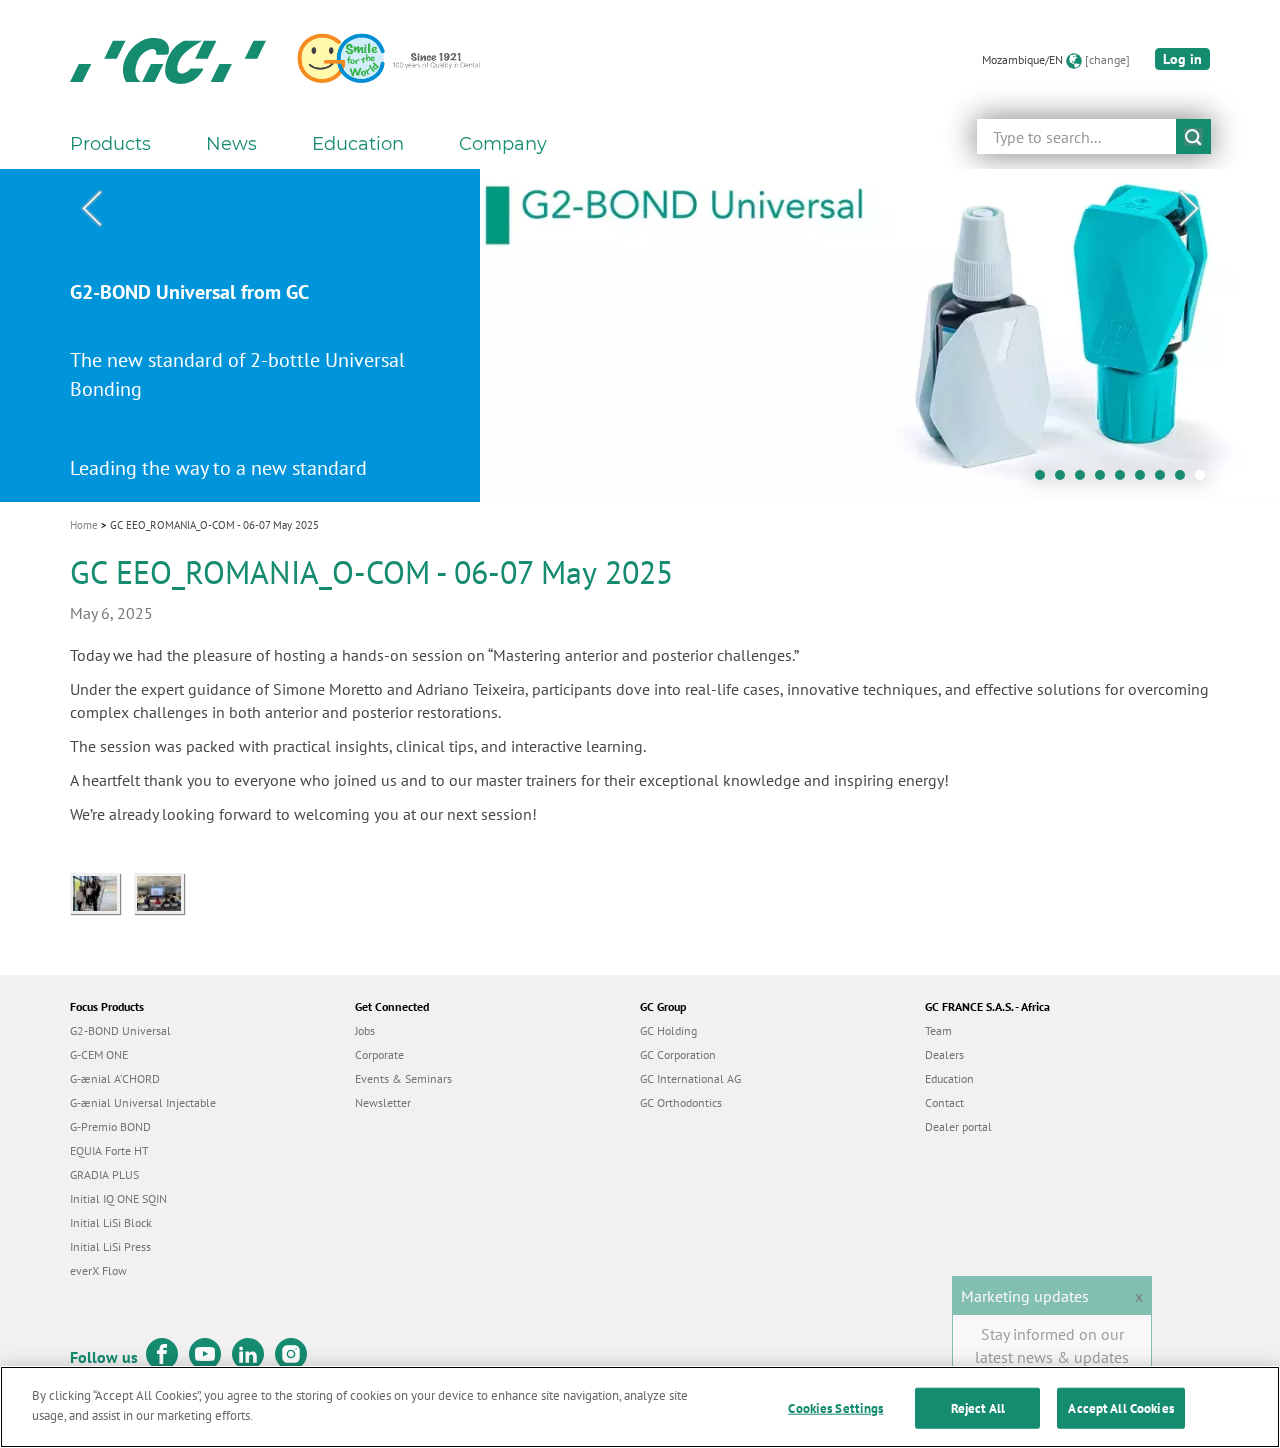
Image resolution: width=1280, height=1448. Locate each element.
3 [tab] (1085, 480)
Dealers (944, 1054)
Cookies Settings (835, 1408)
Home (84, 525)
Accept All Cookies (1120, 1408)
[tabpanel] (640, 335)
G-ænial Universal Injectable (143, 1102)
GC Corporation (678, 1054)
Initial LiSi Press (110, 1246)
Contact (944, 1102)
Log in (1182, 59)
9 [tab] (1205, 480)
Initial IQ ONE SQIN (118, 1198)
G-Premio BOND (110, 1126)
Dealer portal (958, 1126)
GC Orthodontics (681, 1102)
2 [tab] (1065, 480)
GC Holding (668, 1030)
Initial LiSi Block (111, 1222)
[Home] (168, 60)
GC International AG (690, 1078)
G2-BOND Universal (120, 1030)
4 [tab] (1105, 480)
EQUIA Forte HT (109, 1150)
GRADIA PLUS (104, 1174)
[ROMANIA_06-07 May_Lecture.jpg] (164, 891)
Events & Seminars (403, 1078)
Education (949, 1078)
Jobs (365, 1030)
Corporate (379, 1054)
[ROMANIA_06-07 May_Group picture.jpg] (102, 891)
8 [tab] (1185, 480)
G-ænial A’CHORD (115, 1078)
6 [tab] (1145, 480)
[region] (640, 1407)
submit (1193, 136)
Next (1189, 209)
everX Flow (98, 1270)
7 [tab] (1165, 480)
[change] (1107, 59)
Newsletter (383, 1102)
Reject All (978, 1408)
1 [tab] (1045, 480)
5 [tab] (1125, 480)
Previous (91, 209)
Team (938, 1030)
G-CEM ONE (99, 1054)
